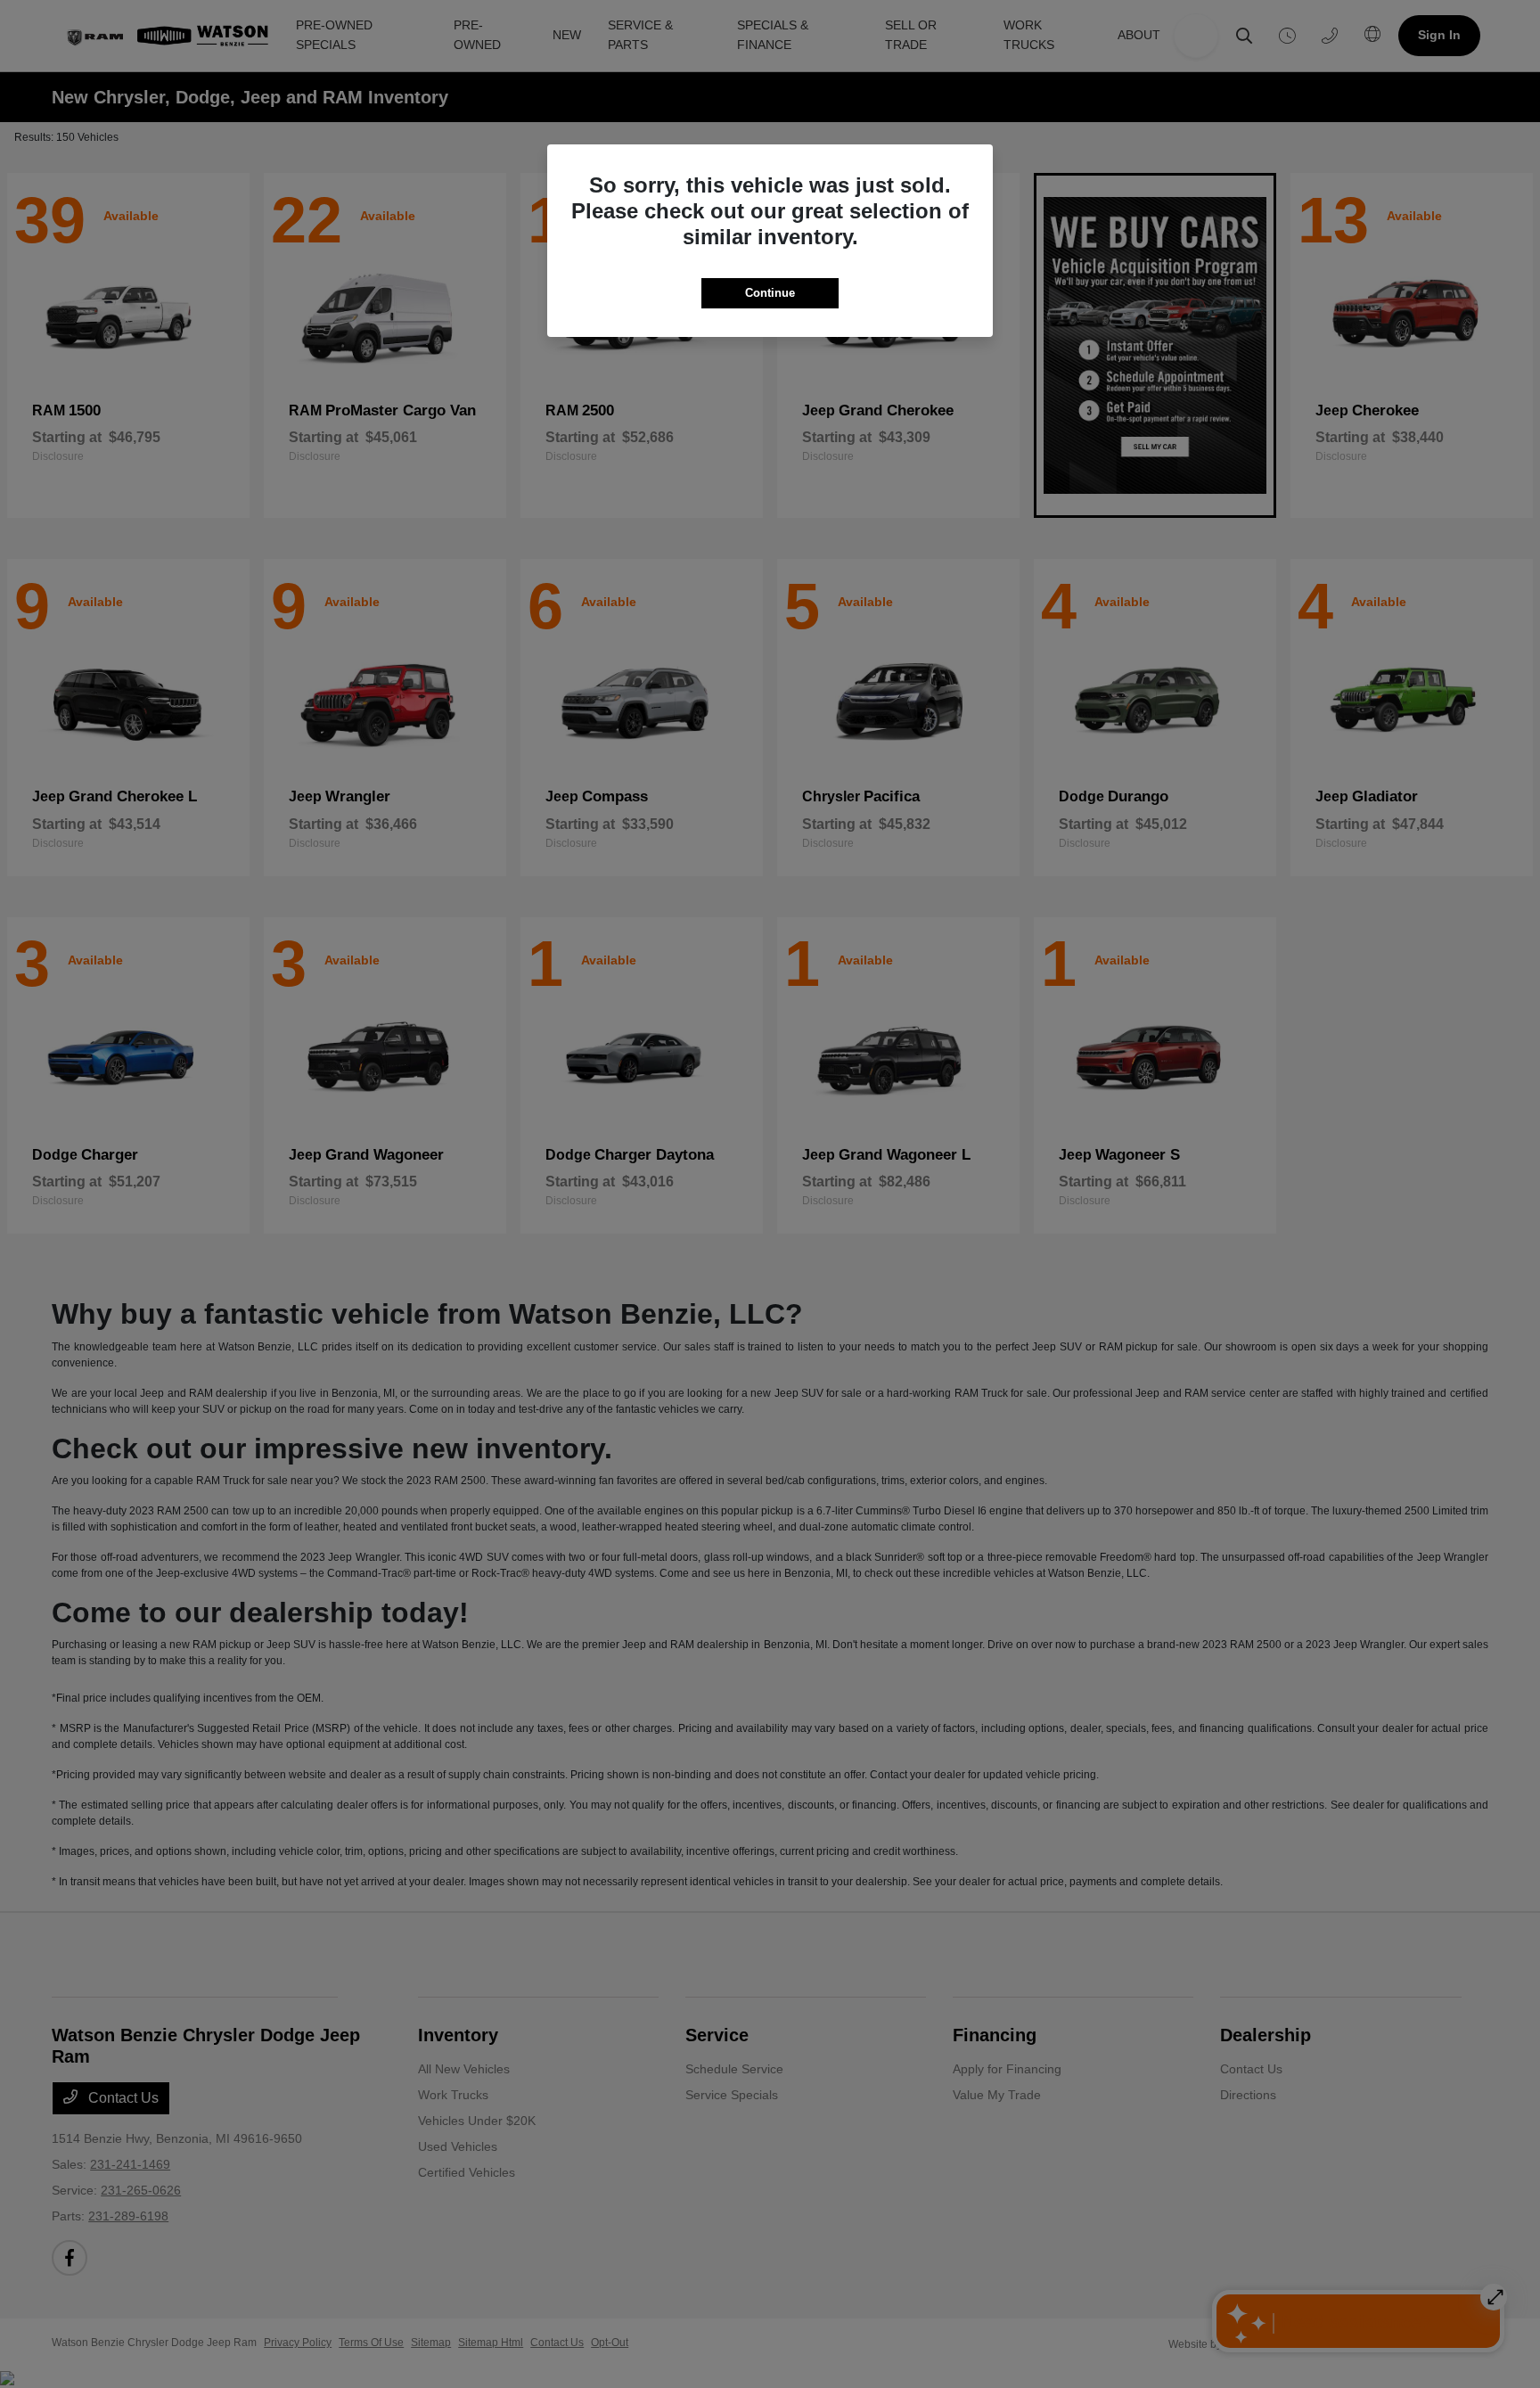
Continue (770, 293)
